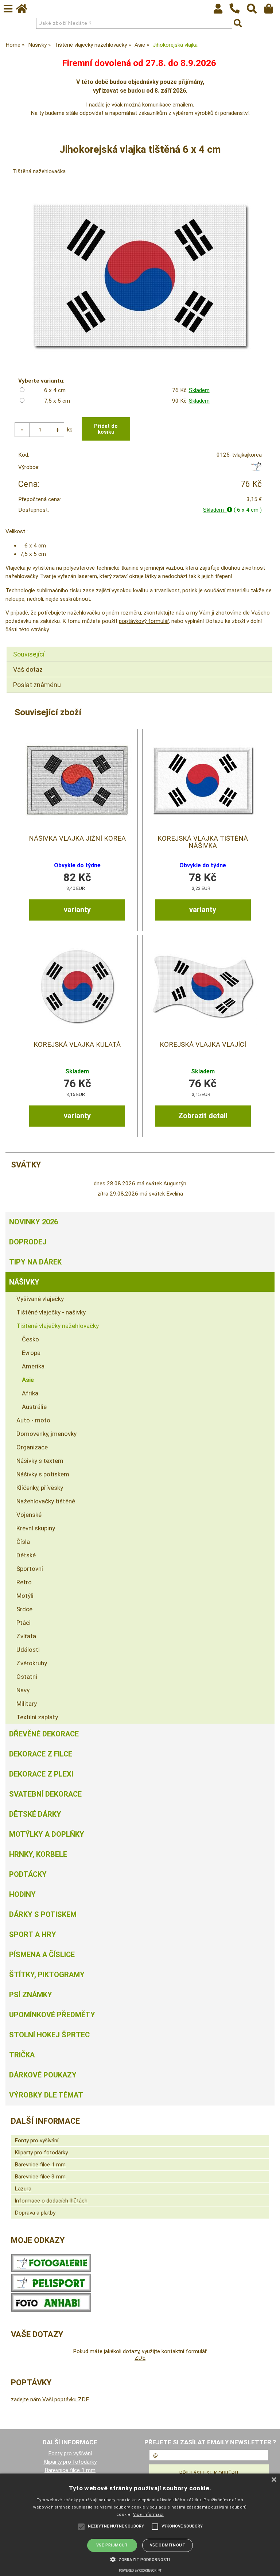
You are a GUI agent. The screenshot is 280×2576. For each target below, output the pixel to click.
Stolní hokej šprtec (49, 2035)
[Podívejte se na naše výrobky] (51, 2270)
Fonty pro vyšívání (36, 2141)
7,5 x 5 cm (57, 401)
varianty (77, 910)
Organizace (32, 1447)
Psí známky (31, 1995)
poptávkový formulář (144, 621)
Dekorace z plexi (41, 1774)
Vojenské (29, 1515)
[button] (140, 2559)
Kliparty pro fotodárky (41, 2153)
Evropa (31, 1353)
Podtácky (28, 1874)
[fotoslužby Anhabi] (51, 2310)
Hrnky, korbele (38, 1854)
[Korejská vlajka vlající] (203, 986)
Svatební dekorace (45, 1794)
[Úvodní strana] (25, 11)
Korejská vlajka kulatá (77, 1045)
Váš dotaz (28, 669)
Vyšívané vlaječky (40, 1299)
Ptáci (24, 1623)
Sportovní (30, 1569)
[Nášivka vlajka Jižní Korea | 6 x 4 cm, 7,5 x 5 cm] (77, 780)
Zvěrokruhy (32, 1663)
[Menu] (8, 9)
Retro (24, 1582)
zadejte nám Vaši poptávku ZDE (50, 2399)
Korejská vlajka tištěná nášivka (203, 842)
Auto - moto (33, 1420)
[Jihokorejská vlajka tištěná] (140, 276)
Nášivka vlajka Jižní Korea (77, 838)
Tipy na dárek (35, 1262)
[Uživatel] (221, 11)
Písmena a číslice (42, 1955)
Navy (23, 1690)
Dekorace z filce (41, 1754)
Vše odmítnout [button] (168, 2545)
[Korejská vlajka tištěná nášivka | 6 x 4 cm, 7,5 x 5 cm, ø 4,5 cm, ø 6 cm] (203, 780)
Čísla (23, 1542)
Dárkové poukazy (43, 2075)
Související (29, 654)
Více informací (148, 2515)
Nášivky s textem (40, 1461)
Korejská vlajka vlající (203, 1045)
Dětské (26, 1555)
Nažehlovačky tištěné (46, 1501)
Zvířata (26, 1636)
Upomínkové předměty (52, 2015)
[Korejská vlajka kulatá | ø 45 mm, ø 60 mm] (77, 986)
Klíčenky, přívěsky (40, 1488)
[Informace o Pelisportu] (51, 2290)
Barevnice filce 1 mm (40, 2165)
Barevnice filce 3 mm (40, 2177)
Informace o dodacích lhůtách (51, 2201)
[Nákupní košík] (272, 11)
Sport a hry (33, 1934)
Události (28, 1650)
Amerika (33, 1366)
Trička (22, 2055)
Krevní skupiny (36, 1528)
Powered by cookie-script (140, 2571)
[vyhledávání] (255, 11)
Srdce (24, 1609)
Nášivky (24, 1282)
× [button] (274, 2480)
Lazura (23, 2189)
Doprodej (28, 1242)
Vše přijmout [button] (112, 2545)
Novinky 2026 (34, 1222)
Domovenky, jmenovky (46, 1434)
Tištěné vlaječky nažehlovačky (58, 1326)
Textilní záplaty (37, 1717)
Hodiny (22, 1894)
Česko (30, 1339)
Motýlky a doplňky (47, 1834)
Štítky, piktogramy (47, 1975)
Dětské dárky (35, 1814)
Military (27, 1704)
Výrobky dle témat (46, 2095)
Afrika (30, 1393)
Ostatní (27, 1677)
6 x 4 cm (55, 390)
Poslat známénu (37, 685)
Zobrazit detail (203, 1116)
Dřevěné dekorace (44, 1734)
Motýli (25, 1596)
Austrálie (34, 1407)
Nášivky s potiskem (43, 1474)
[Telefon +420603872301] (238, 14)
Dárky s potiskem (43, 1914)
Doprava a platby (35, 2213)
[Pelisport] (256, 469)
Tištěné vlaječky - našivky (51, 1312)
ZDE (140, 2358)
